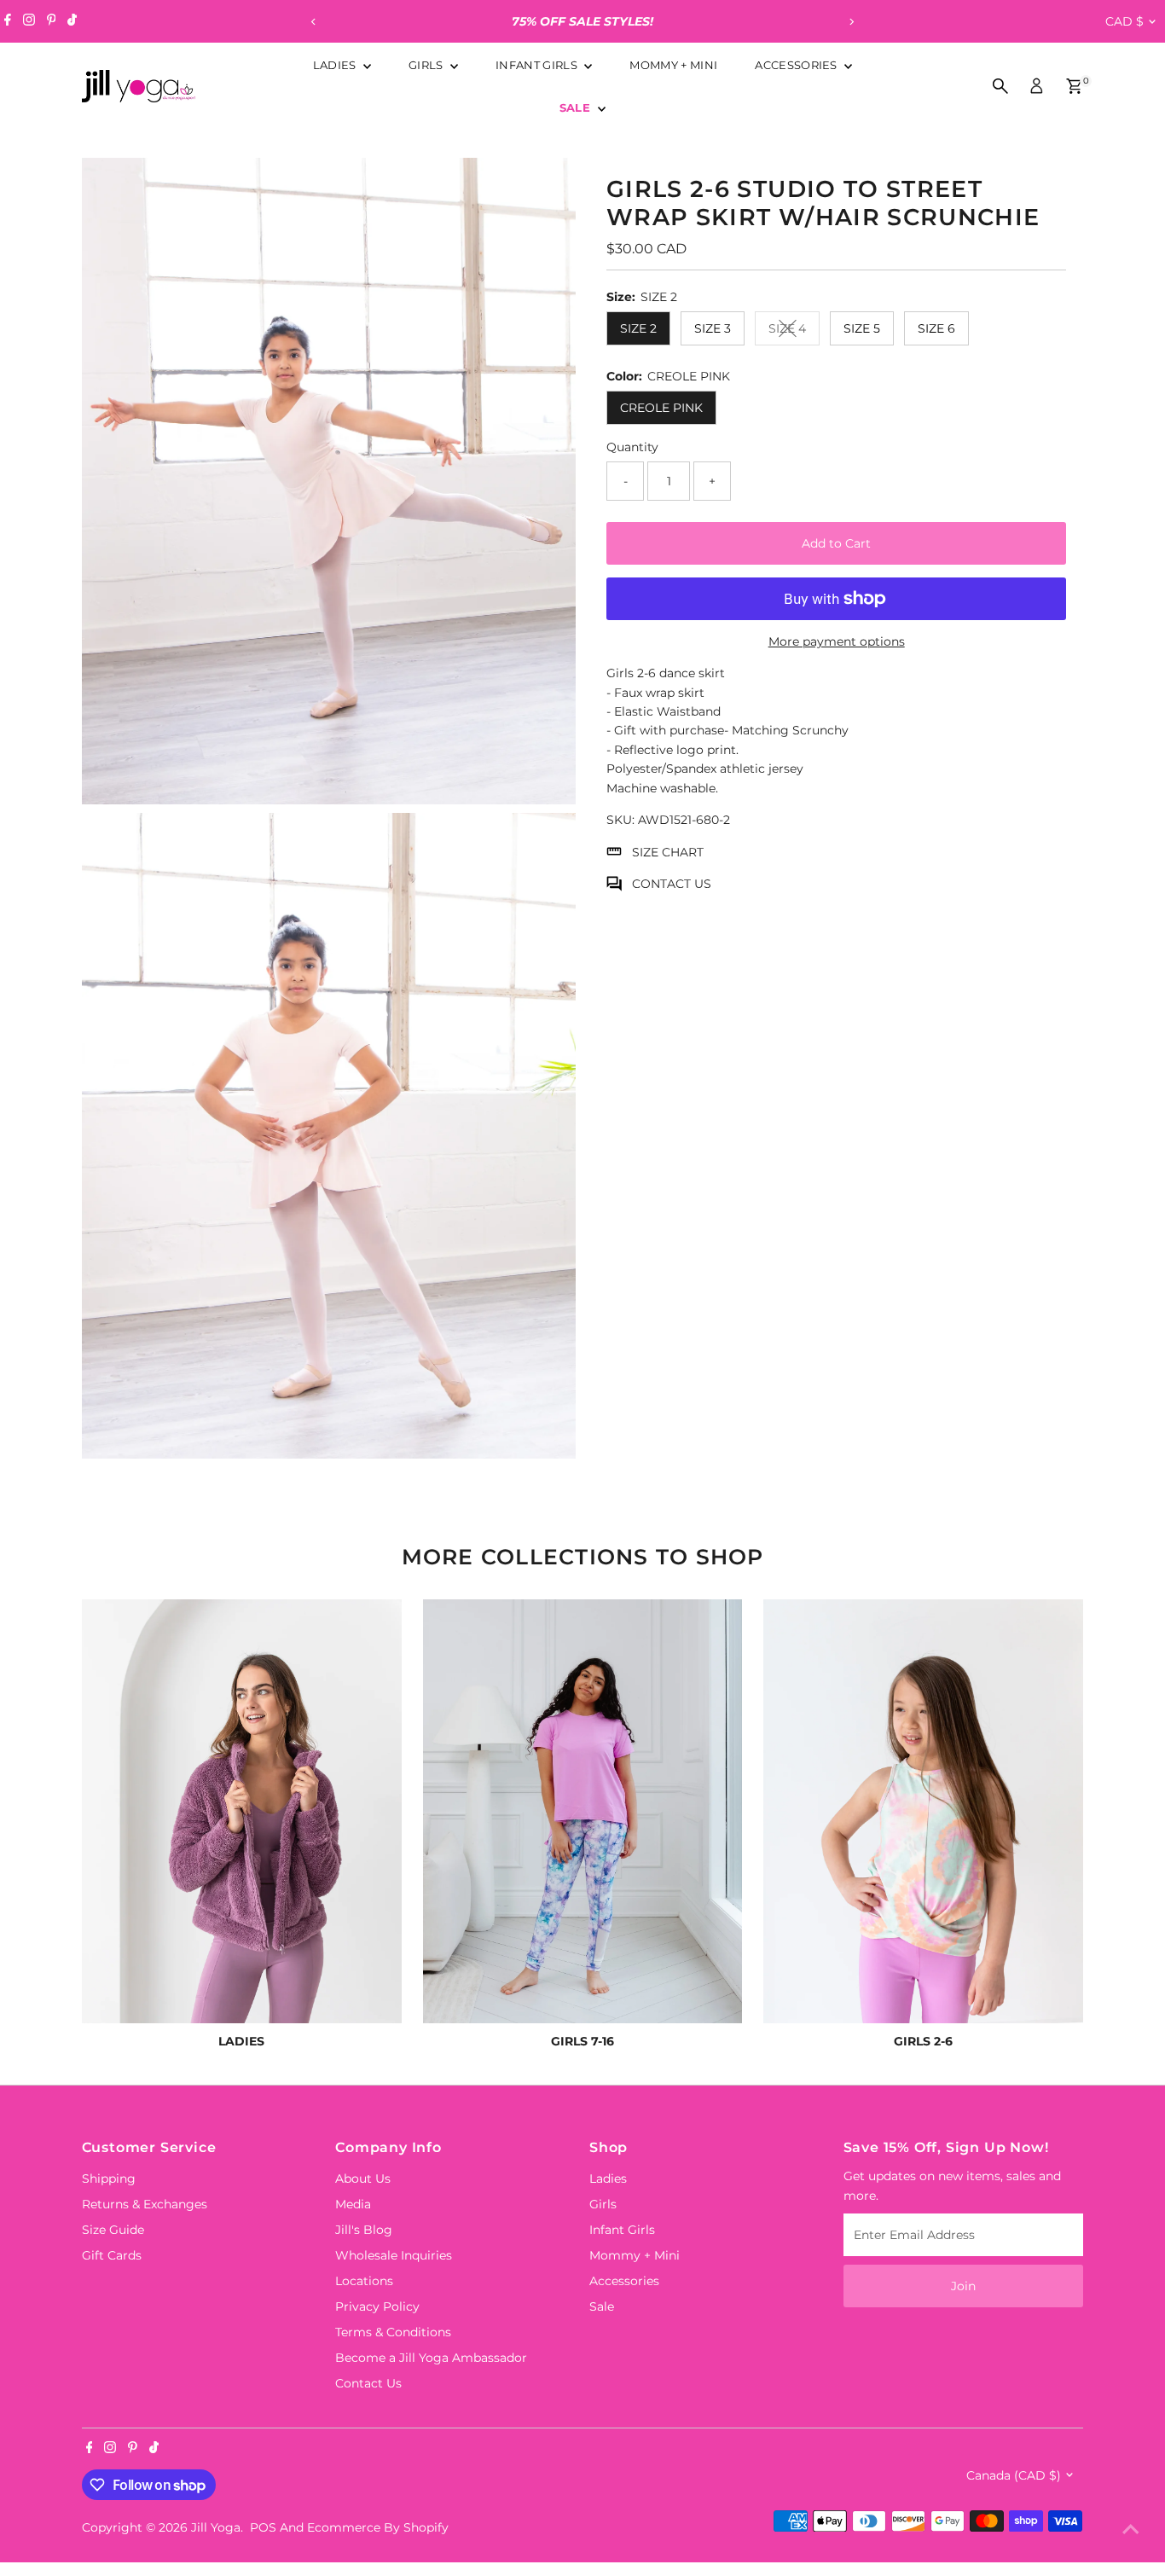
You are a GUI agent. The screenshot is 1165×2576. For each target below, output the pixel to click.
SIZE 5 (862, 328)
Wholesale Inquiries (394, 2255)
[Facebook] (8, 21)
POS (263, 2527)
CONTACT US (672, 884)
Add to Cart (836, 543)
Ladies (336, 65)
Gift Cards (112, 2255)
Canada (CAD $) (1014, 2475)
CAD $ (1124, 21)
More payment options (837, 641)
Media (353, 2204)
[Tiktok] (72, 21)
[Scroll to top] (1131, 2529)
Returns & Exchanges (145, 2204)
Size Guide (113, 2230)
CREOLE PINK (661, 408)
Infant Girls (538, 65)
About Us (363, 2179)
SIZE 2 (638, 328)
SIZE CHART (668, 851)
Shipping (109, 2179)
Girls (427, 65)
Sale (577, 107)
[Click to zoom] (548, 186)
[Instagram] (29, 21)
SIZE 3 (713, 328)
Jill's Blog (364, 2230)
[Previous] (314, 22)
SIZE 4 (794, 331)
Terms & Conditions (393, 2332)
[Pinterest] (52, 21)
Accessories (797, 65)
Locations (364, 2281)
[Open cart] (1074, 86)
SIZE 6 (936, 328)
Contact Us (368, 2383)
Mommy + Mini (673, 65)
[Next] (852, 22)
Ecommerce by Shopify (378, 2527)
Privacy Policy (377, 2306)
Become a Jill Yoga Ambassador (431, 2358)
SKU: (620, 820)
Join (963, 2286)
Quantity (632, 447)
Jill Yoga (216, 2527)
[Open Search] (1000, 86)
